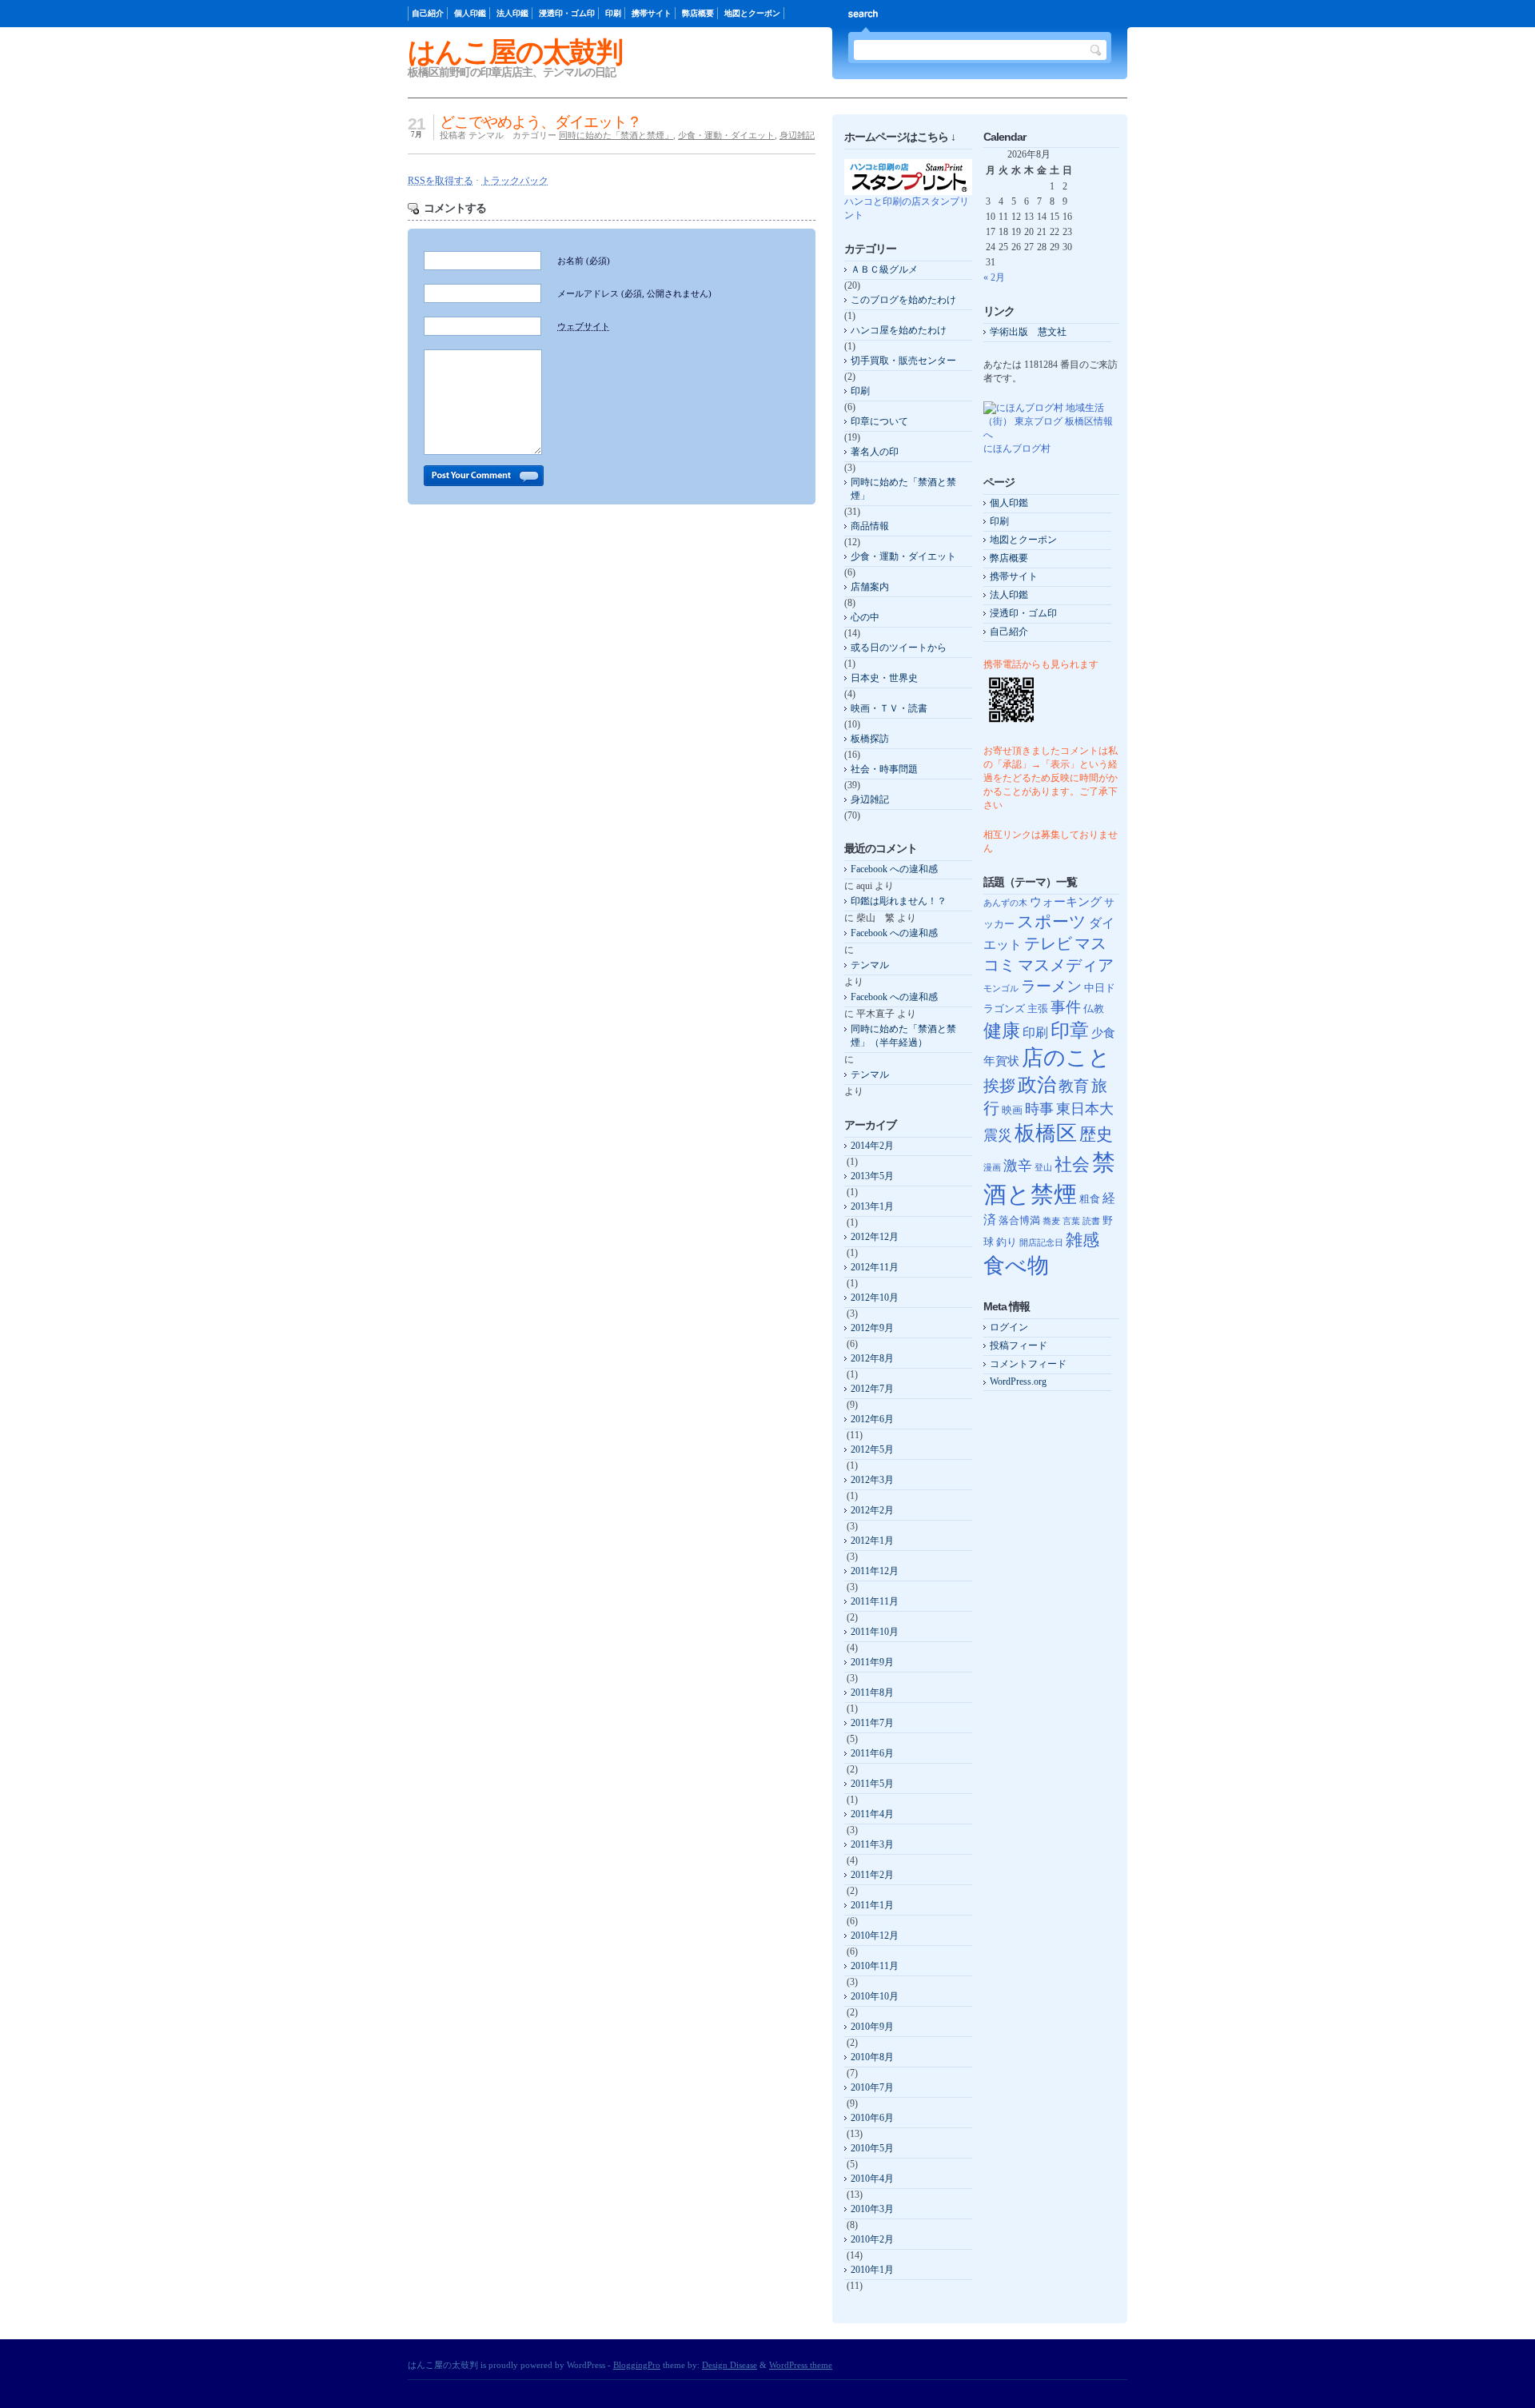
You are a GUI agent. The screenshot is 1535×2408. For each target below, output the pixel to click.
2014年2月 (872, 1146)
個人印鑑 (470, 13)
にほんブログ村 (1017, 449)
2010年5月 (872, 2148)
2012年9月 (872, 1328)
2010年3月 (872, 2209)
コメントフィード (1028, 1364)
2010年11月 (875, 1966)
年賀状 (1001, 1061)
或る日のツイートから (899, 648)
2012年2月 (872, 1510)
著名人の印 (875, 452)
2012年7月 (872, 1389)
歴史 (1096, 1134)
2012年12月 (875, 1237)
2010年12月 (875, 1936)
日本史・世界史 (884, 678)
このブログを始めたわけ (903, 300)
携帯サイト (652, 13)
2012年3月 (872, 1480)
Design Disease (730, 2365)
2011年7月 (872, 1723)
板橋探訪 (870, 739)
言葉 (1071, 1221)
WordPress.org (1018, 1381)
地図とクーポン (752, 13)
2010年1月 (872, 2270)
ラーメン (1051, 986)
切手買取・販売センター (903, 361)
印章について (879, 421)
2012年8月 (872, 1358)
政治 (1037, 1084)
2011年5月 (872, 1784)
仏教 (1094, 1009)
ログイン (1009, 1327)
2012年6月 (872, 1419)
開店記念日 (1041, 1243)
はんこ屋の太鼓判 (515, 52)
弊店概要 (698, 13)
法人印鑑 (512, 13)
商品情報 (870, 526)
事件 (1066, 1007)
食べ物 (1016, 1266)
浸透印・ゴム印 (567, 13)
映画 (1012, 1110)
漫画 (992, 1168)
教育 (1074, 1086)
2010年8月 (872, 2057)
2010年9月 (872, 2027)
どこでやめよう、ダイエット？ (540, 122)
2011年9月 (872, 1662)
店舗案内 (870, 587)
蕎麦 (1051, 1221)
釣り (1007, 1242)
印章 (1070, 1031)
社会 (1072, 1164)
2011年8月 (872, 1692)
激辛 (1018, 1166)
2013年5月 (872, 1176)
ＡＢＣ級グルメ (884, 269)
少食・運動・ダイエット (726, 135)
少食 (1103, 1033)
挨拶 (999, 1086)
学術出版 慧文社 (1028, 332)
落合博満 (1019, 1220)
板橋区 (1046, 1133)
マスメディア (1066, 965)
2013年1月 (872, 1206)
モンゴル (1001, 989)
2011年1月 (872, 1905)
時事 (1039, 1109)
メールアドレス (634, 293)
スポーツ (1052, 922)
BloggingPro (637, 2365)
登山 (1043, 1168)
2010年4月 (872, 2179)
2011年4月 (872, 1814)
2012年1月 (872, 1541)
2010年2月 (872, 2239)
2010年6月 (872, 2118)
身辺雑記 (797, 135)
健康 (1002, 1031)
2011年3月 (872, 1844)
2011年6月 (872, 1753)
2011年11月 (875, 1601)
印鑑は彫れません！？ (899, 901)
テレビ (1048, 944)
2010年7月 (872, 2087)
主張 (1038, 1009)
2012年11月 (875, 1267)
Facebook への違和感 (894, 869)
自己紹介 (428, 13)
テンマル (870, 965)
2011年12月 (875, 1571)
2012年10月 (875, 1298)
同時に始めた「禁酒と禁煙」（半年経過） (903, 1036)
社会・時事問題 (884, 769)
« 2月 (994, 277)
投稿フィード (1019, 1346)
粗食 (1090, 1199)
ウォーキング (1066, 902)
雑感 (1082, 1240)
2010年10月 (875, 1996)
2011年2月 (872, 1875)
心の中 (865, 617)
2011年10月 (875, 1632)
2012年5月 (872, 1449)
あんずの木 (1005, 903)
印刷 (613, 13)
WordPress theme (801, 2365)
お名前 (584, 261)
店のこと (1066, 1058)
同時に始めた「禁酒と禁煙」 (616, 135)
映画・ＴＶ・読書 (889, 708)
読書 (1091, 1221)
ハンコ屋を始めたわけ (899, 330)
